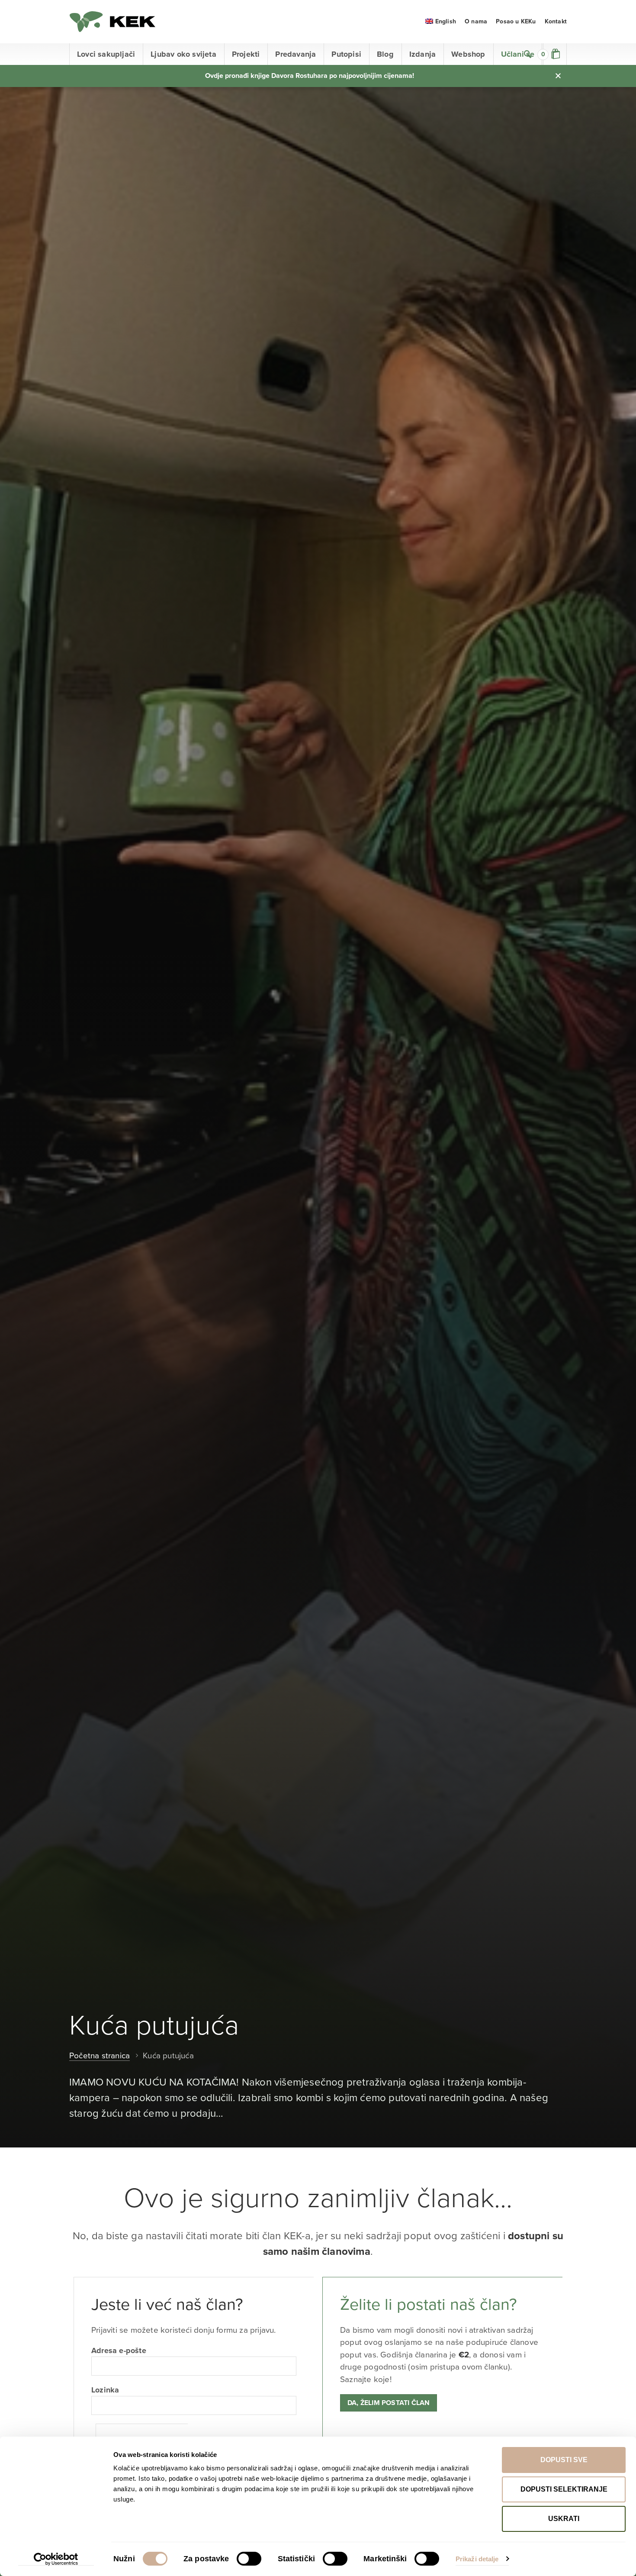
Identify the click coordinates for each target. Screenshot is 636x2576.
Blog (385, 54)
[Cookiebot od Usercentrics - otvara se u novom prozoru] (56, 2559)
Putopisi (346, 54)
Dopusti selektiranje (564, 2489)
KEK (112, 22)
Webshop (468, 54)
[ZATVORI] (558, 76)
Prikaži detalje (477, 2559)
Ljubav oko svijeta (183, 54)
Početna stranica (100, 2056)
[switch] (249, 2559)
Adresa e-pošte (119, 2350)
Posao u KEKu (516, 21)
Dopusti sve (564, 2460)
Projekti (246, 54)
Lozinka (105, 2390)
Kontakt (556, 21)
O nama (476, 21)
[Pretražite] (528, 54)
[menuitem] (441, 21)
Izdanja (422, 54)
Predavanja (296, 54)
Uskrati (564, 2519)
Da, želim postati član (389, 2403)
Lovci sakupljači (106, 54)
